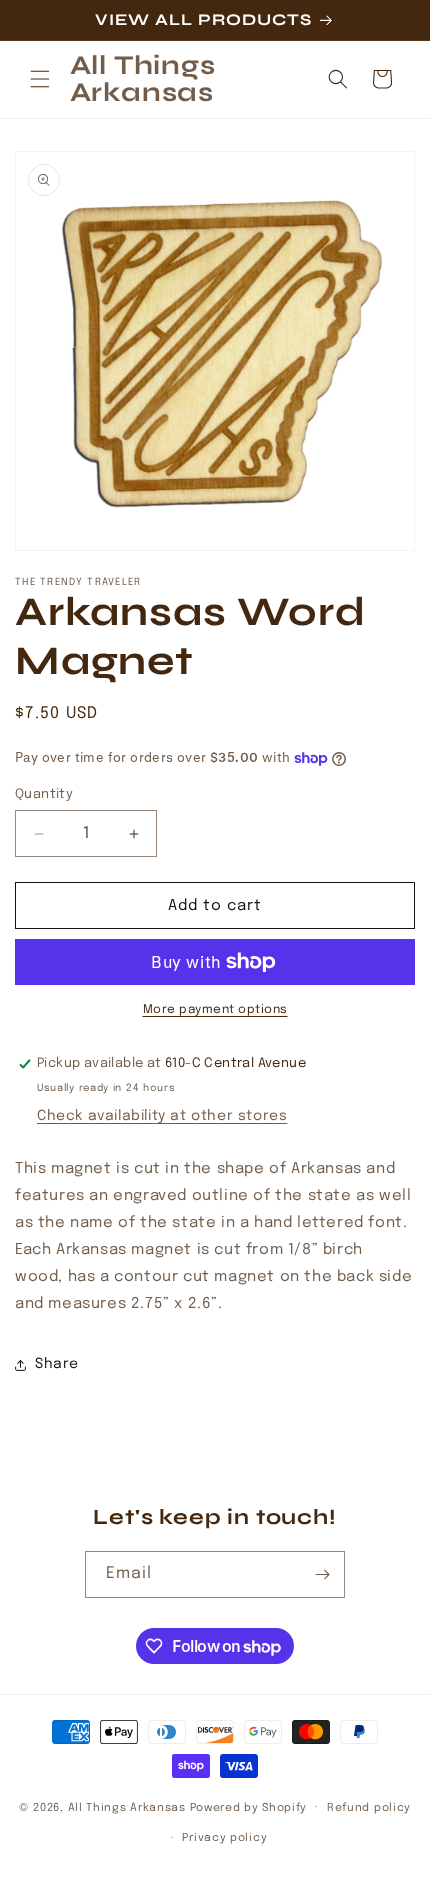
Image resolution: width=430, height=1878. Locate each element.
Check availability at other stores (162, 1116)
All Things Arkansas (127, 1807)
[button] (40, 79)
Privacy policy (224, 1838)
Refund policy (369, 1808)
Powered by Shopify (249, 1807)
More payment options (215, 1010)
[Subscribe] (322, 1574)
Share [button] (57, 1364)
